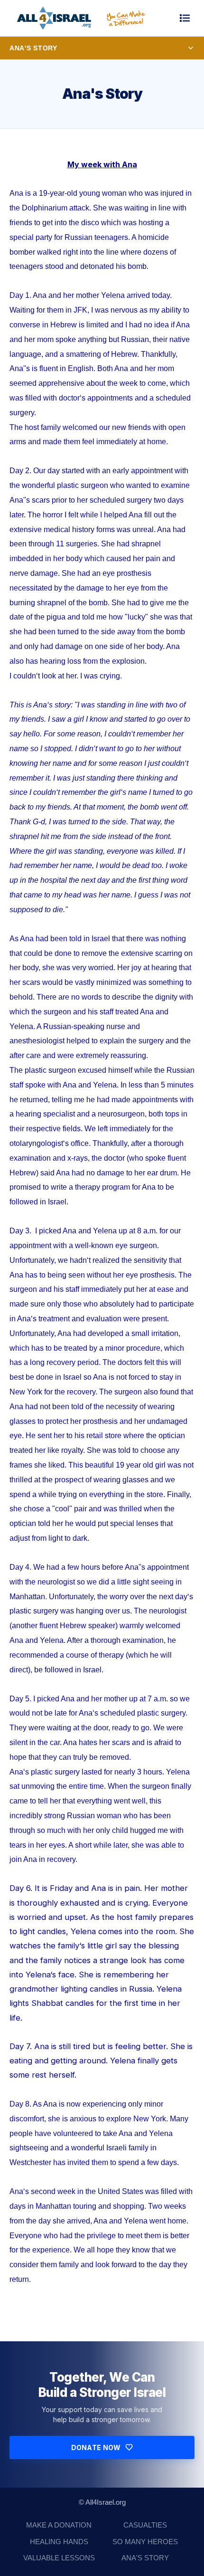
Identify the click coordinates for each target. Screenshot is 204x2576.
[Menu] (185, 18)
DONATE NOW (96, 2447)
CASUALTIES (145, 2525)
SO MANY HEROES (145, 2542)
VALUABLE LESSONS (59, 2558)
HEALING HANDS (59, 2542)
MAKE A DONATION (59, 2525)
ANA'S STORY (145, 2558)
